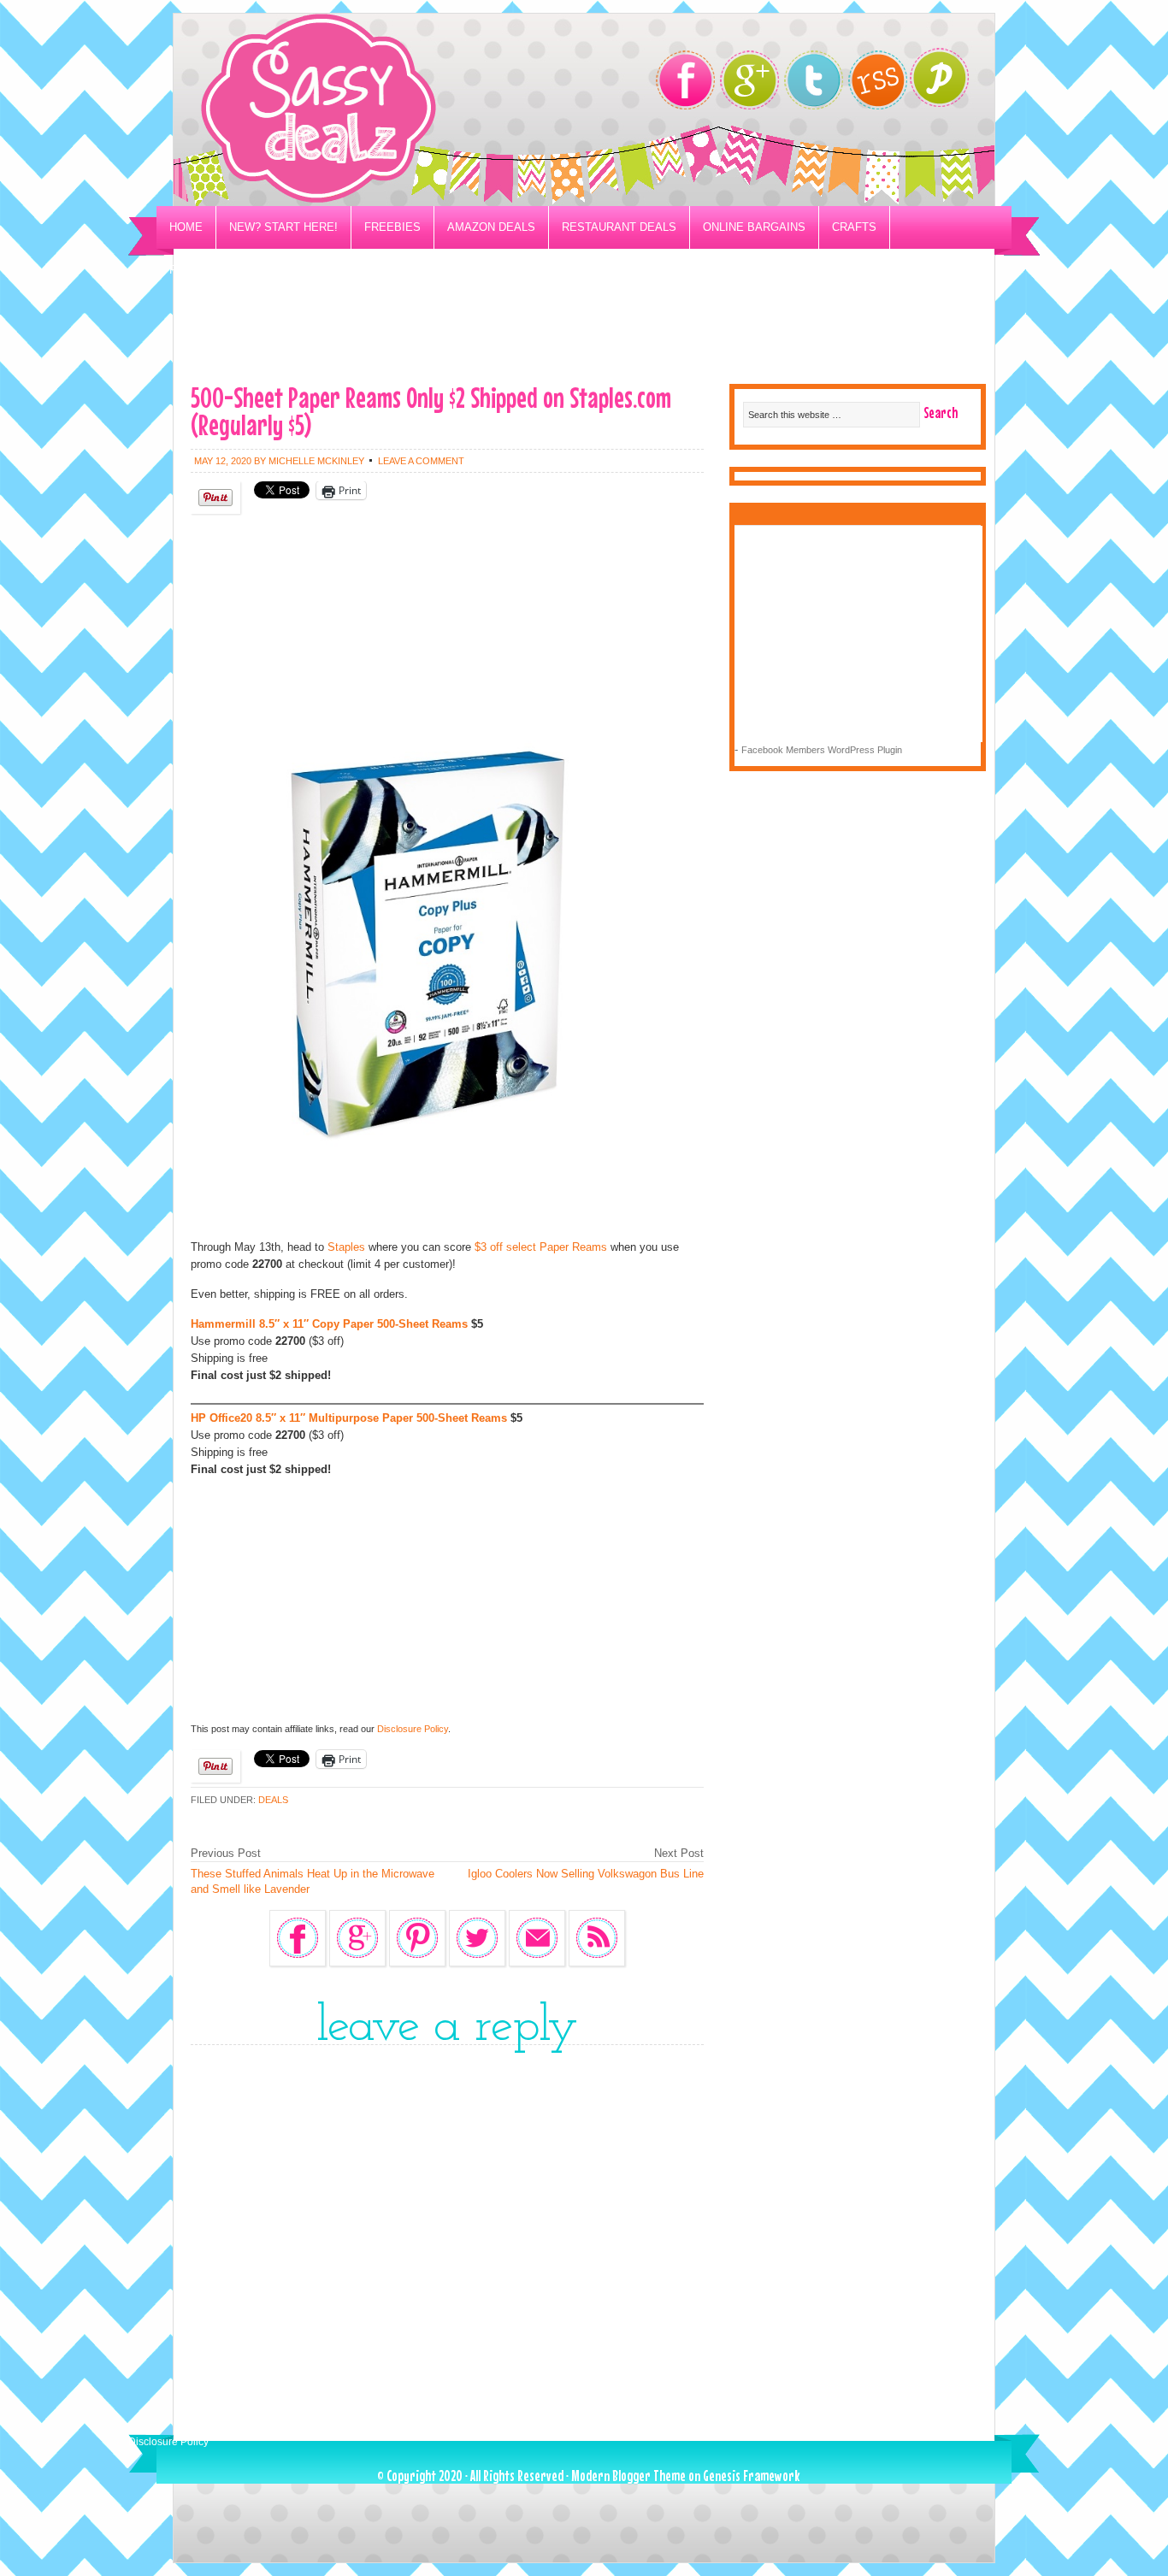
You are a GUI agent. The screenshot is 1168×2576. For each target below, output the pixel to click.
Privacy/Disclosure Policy (254, 270)
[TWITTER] (814, 80)
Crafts (854, 227)
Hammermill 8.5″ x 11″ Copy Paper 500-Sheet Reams (329, 1324)
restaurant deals (619, 227)
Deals (273, 1800)
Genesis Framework (751, 2476)
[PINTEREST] (948, 83)
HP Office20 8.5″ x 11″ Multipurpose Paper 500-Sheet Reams (349, 1418)
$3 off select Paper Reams (541, 1247)
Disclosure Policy (413, 1729)
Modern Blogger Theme (628, 2476)
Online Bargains (754, 227)
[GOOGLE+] (749, 80)
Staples (346, 1247)
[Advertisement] (584, 330)
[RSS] (878, 80)
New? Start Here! (283, 227)
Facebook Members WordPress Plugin (822, 750)
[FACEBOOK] (685, 80)
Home (186, 227)
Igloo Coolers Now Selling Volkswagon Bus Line (586, 1874)
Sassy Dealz (387, 110)
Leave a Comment (421, 461)
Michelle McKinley (316, 461)
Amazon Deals (491, 227)
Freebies (392, 227)
